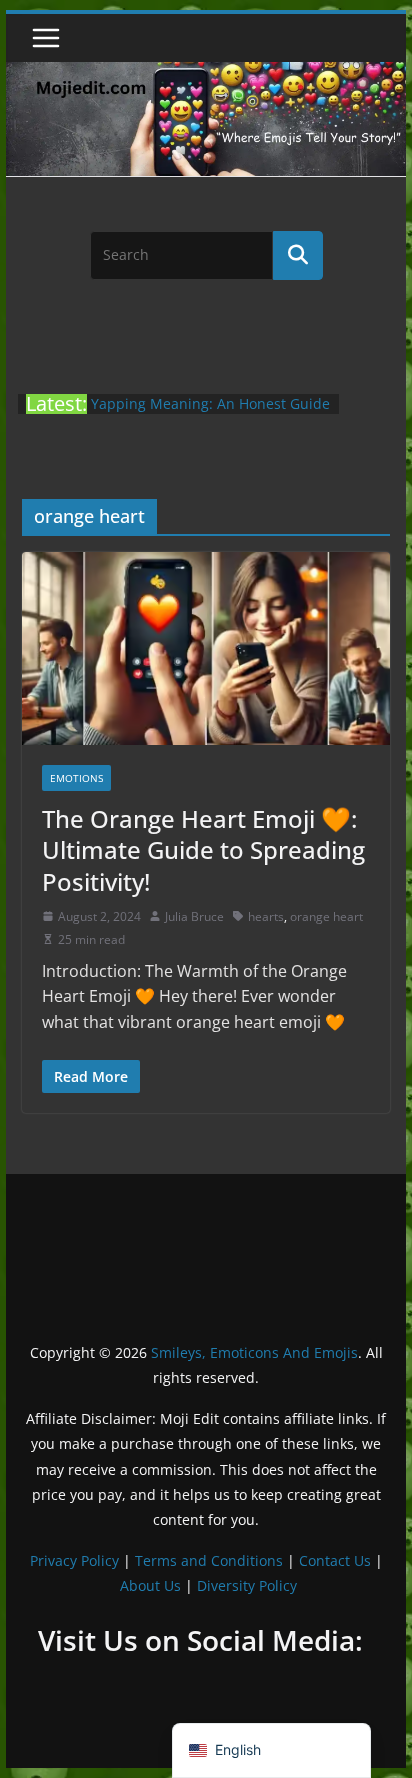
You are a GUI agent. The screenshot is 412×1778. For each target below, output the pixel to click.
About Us (150, 1585)
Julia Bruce (194, 916)
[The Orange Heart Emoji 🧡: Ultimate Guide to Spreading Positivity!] (206, 648)
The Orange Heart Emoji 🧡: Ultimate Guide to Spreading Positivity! (203, 849)
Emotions (76, 778)
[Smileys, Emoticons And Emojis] (206, 72)
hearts (266, 916)
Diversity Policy (247, 1585)
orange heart (326, 916)
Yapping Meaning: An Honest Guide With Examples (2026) (210, 413)
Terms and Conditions (209, 1560)
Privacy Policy (74, 1560)
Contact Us (335, 1560)
